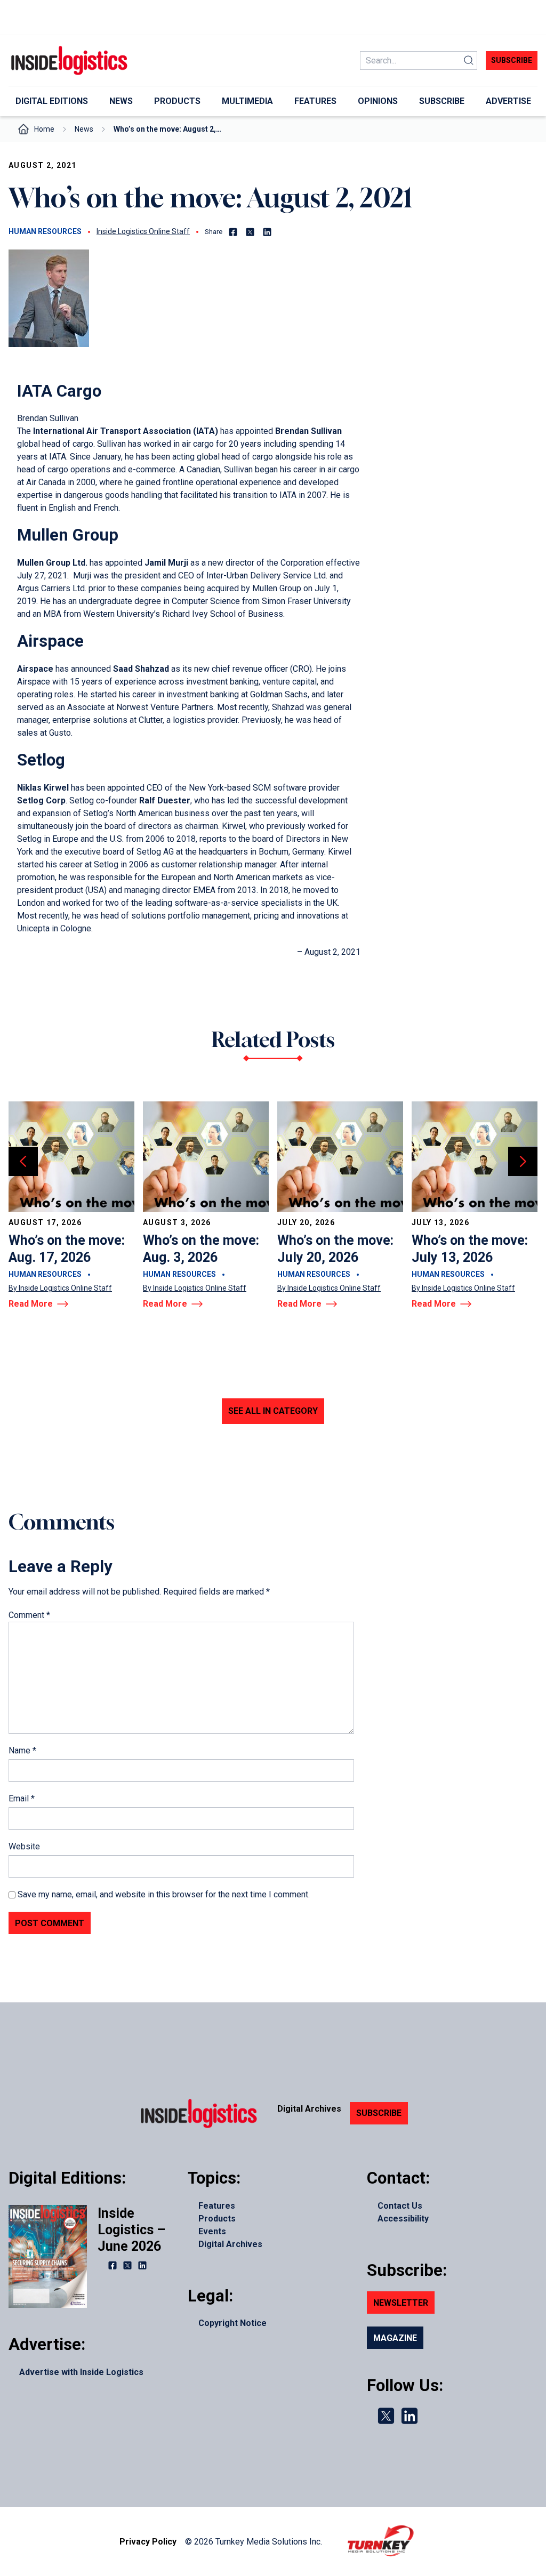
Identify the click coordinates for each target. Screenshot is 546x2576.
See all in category (273, 1411)
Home (44, 129)
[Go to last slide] (23, 1161)
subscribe (512, 60)
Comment (29, 1615)
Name (22, 1750)
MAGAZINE (395, 2338)
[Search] (469, 61)
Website (24, 1846)
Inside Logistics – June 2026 (131, 2230)
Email (22, 1798)
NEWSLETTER (401, 2303)
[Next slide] (523, 1161)
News (84, 129)
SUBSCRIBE (379, 2113)
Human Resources (45, 231)
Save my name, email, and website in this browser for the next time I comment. (164, 1894)
